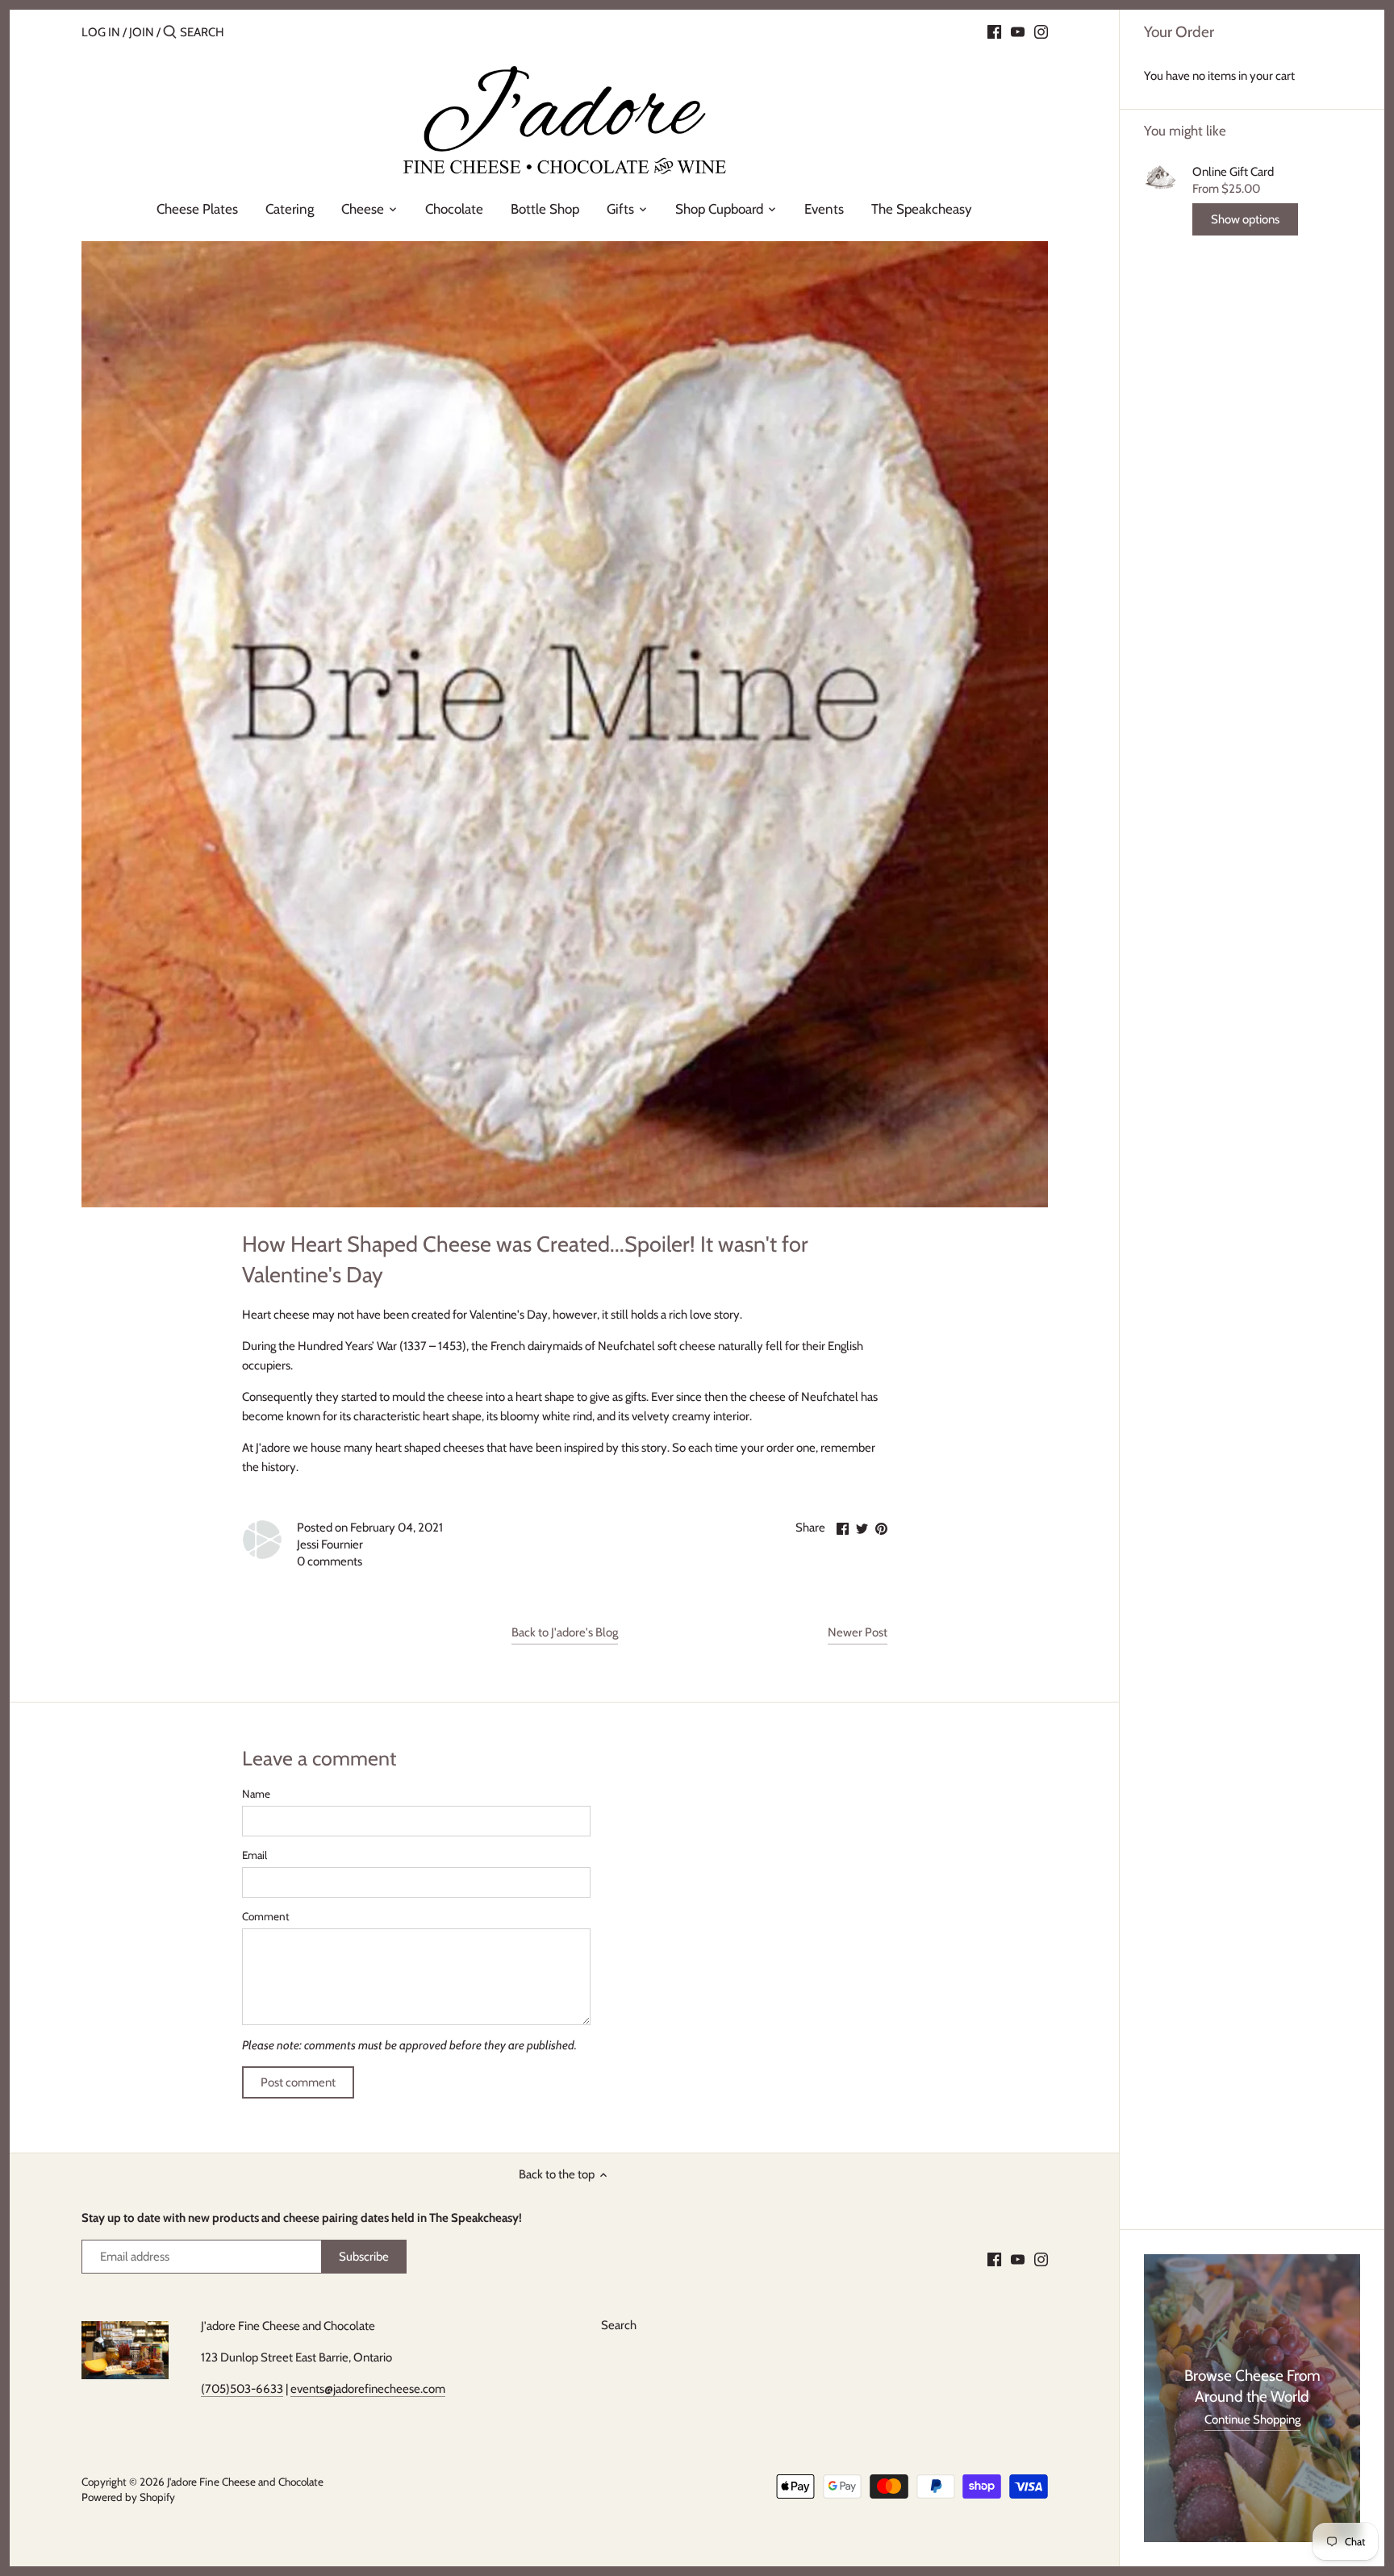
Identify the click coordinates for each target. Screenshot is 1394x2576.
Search (619, 2325)
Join (142, 32)
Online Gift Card (1233, 172)
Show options (1245, 219)
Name (256, 1794)
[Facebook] (994, 31)
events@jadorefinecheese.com (368, 2389)
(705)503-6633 (242, 2389)
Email (255, 1855)
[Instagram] (1041, 31)
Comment (266, 1916)
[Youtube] (1018, 31)
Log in (101, 32)
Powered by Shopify (128, 2497)
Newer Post (858, 1632)
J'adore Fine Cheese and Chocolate (245, 2482)
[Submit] (170, 33)
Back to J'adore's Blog (565, 1632)
